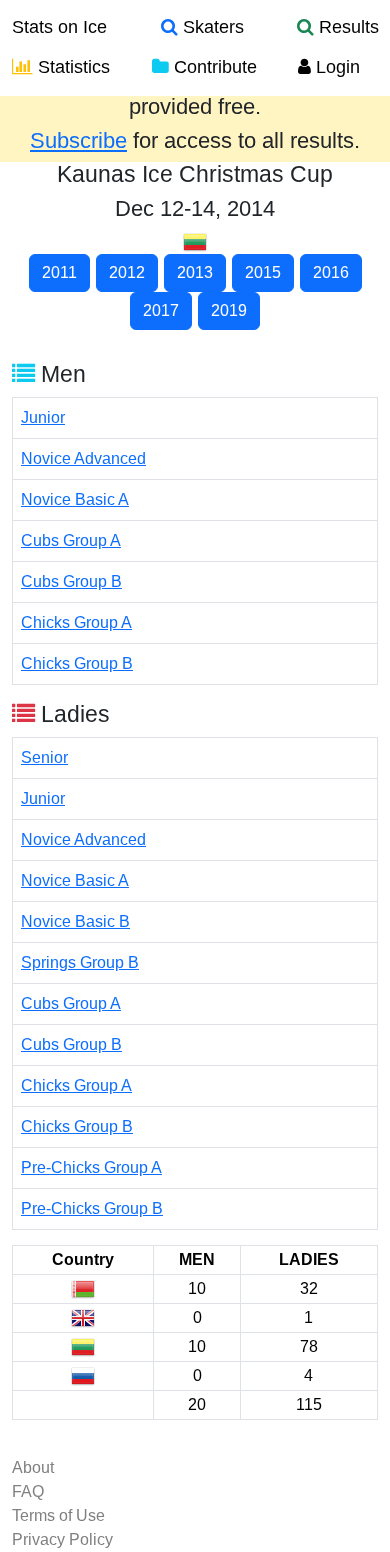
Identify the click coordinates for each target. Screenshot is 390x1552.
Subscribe (78, 140)
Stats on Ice (59, 27)
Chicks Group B (77, 663)
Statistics (71, 67)
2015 (263, 272)
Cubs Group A (71, 540)
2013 (195, 272)
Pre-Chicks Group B (92, 1208)
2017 (161, 310)
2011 (59, 272)
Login (335, 67)
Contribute (213, 67)
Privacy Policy (62, 1539)
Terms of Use (58, 1515)
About (33, 1467)
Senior (44, 757)
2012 (127, 272)
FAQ (28, 1491)
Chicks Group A (76, 622)
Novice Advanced (83, 458)
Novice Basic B (75, 921)
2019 (229, 310)
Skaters (211, 27)
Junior (43, 417)
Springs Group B (80, 962)
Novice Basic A (75, 499)
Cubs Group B (71, 581)
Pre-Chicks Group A (91, 1167)
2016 (331, 272)
